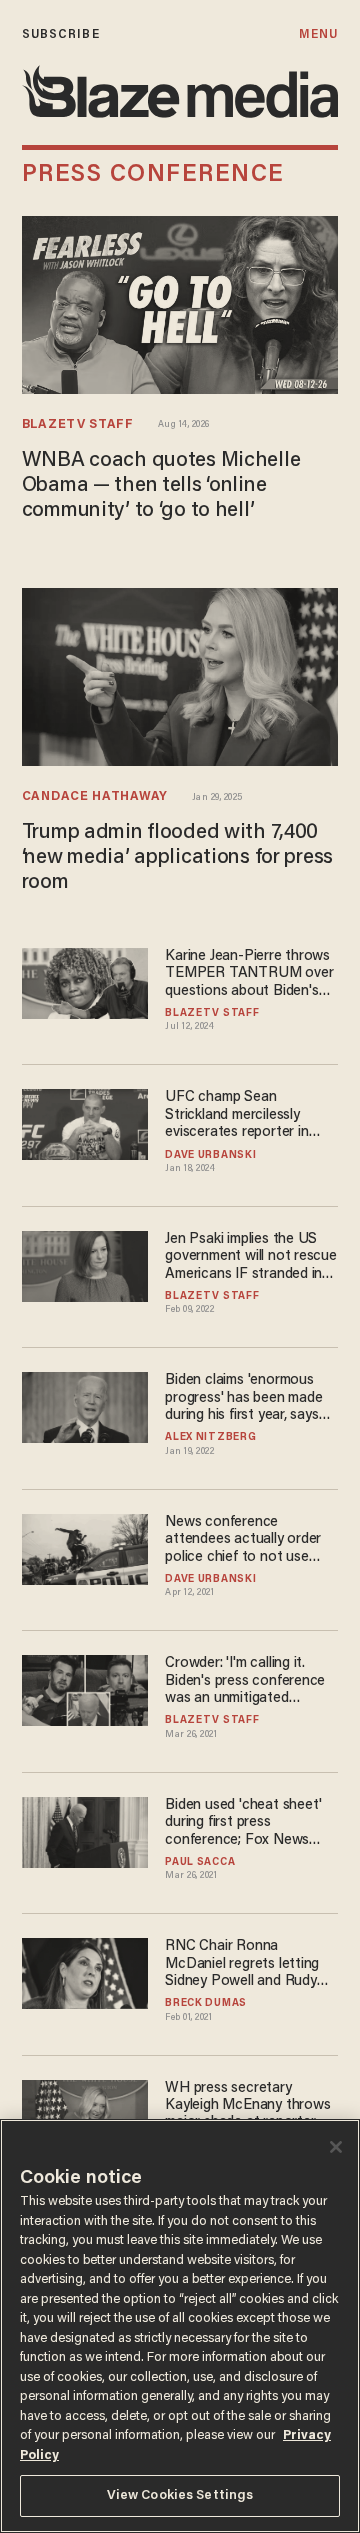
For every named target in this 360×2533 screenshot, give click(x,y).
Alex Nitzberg (210, 1438)
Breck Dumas (206, 2004)
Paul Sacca (200, 1863)
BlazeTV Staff (78, 425)
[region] (180, 2326)
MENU (318, 34)
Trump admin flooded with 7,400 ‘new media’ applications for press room (177, 858)
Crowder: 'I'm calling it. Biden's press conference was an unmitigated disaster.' (245, 1681)
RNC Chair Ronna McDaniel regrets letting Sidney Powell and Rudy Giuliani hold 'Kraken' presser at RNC (242, 1964)
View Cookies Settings (180, 2495)
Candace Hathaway (95, 797)
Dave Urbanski (210, 1156)
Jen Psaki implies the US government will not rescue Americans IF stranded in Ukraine (251, 1257)
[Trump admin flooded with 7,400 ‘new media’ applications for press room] (180, 674)
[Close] (336, 2147)
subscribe (61, 34)
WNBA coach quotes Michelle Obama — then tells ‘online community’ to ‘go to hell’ (161, 486)
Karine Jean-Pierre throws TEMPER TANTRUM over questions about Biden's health (249, 974)
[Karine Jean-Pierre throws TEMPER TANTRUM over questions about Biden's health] (85, 980)
